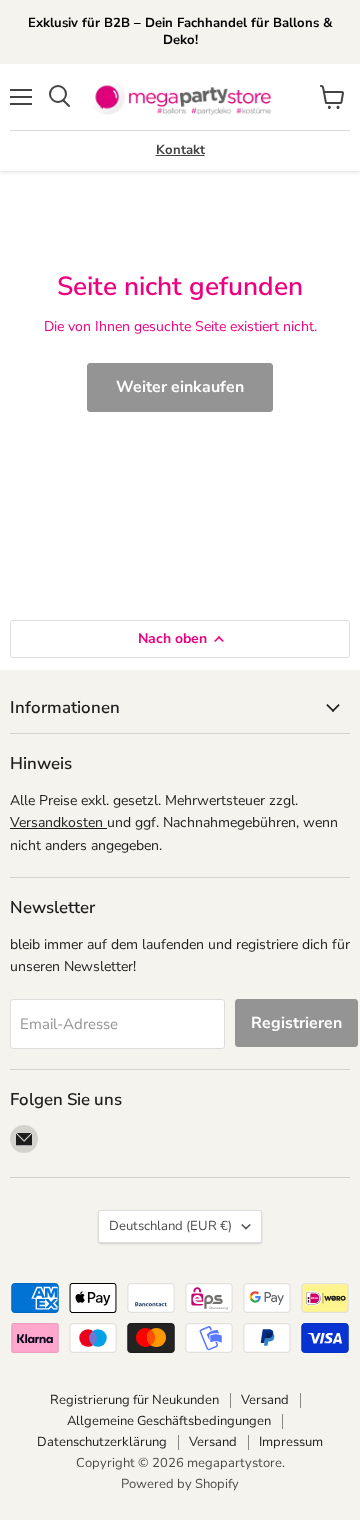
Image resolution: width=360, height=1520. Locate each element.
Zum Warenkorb (167, 1471)
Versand (265, 1400)
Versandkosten (58, 822)
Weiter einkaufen (180, 387)
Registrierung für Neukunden (134, 1400)
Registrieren (296, 1023)
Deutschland (170, 1226)
